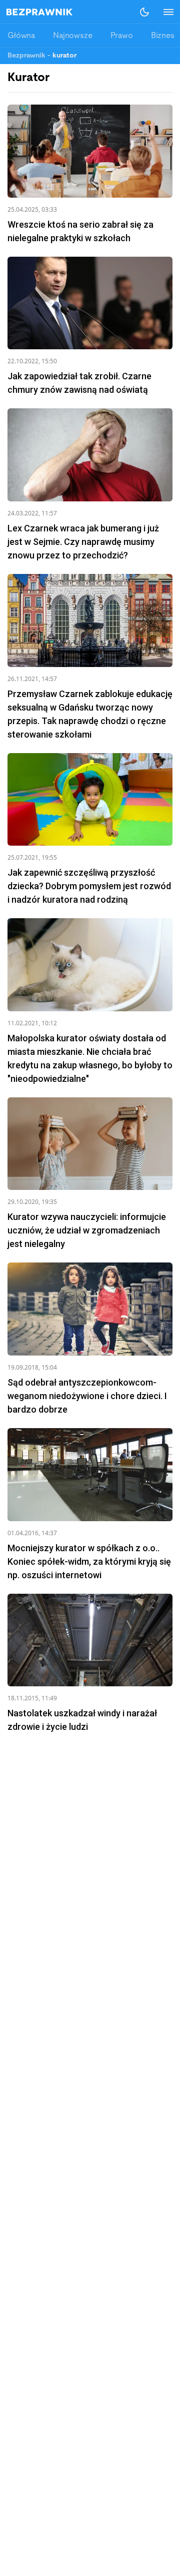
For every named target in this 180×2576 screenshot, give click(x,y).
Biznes (163, 36)
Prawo (122, 36)
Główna (21, 36)
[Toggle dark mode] (144, 12)
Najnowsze (73, 36)
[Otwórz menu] (163, 12)
